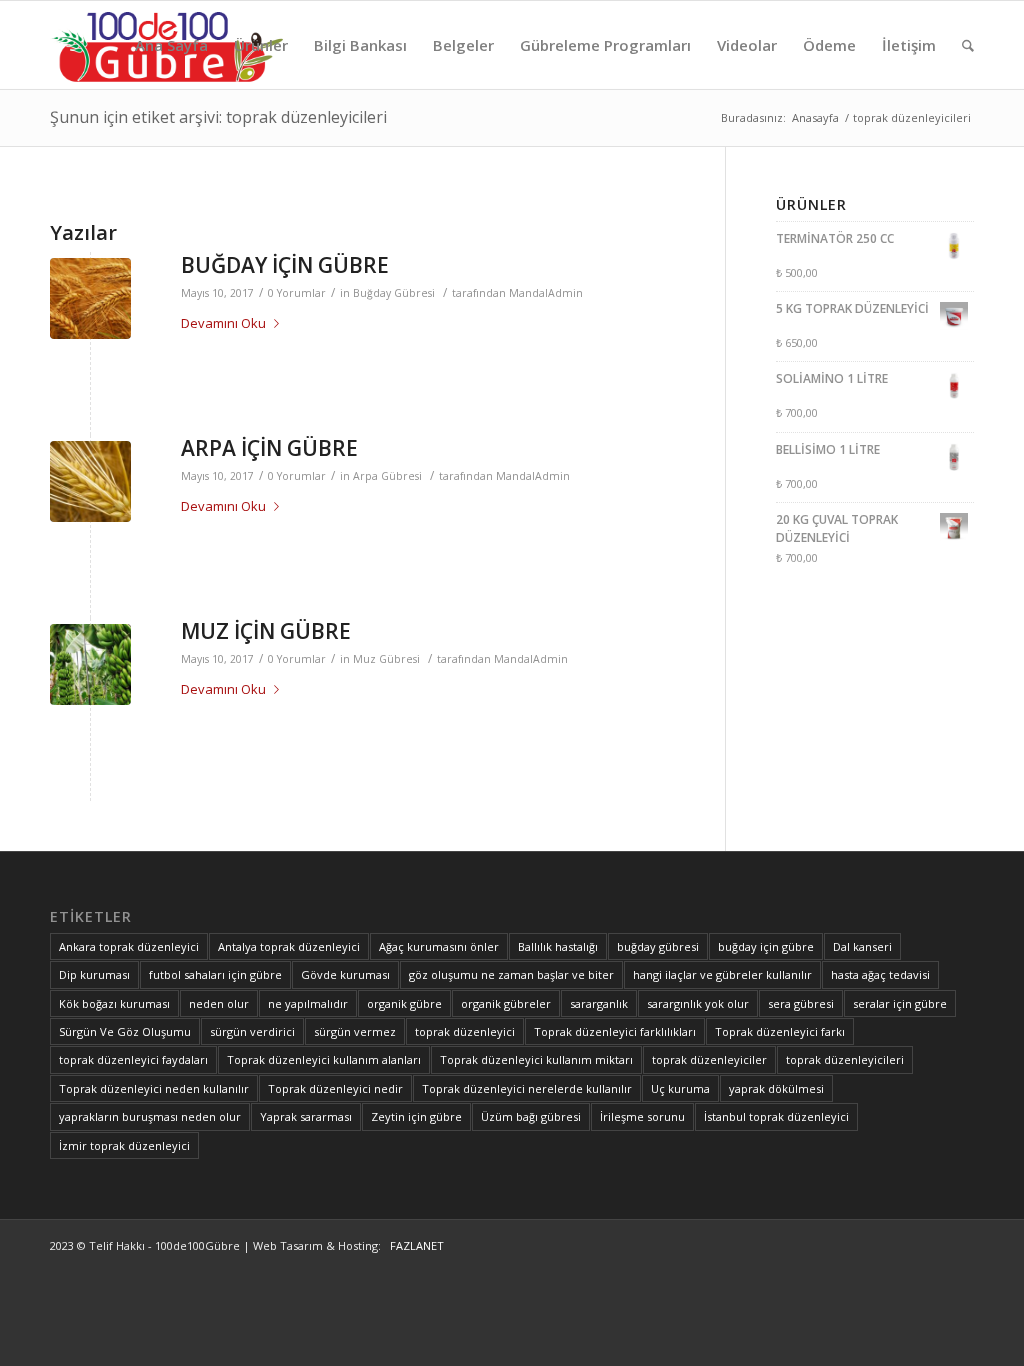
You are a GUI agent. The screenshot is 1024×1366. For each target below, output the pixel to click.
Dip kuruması (94, 974)
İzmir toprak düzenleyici (124, 1145)
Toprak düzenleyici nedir (335, 1088)
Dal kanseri (862, 946)
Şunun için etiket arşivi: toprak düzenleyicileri (218, 117)
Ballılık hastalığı (558, 946)
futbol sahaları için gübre (215, 974)
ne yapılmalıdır (308, 1003)
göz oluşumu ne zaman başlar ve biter (511, 974)
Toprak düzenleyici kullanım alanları (324, 1059)
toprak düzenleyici (465, 1031)
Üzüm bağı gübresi (531, 1116)
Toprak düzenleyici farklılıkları (615, 1031)
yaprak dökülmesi (776, 1088)
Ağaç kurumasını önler (439, 946)
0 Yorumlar (297, 293)
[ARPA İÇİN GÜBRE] (90, 481)
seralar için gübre (900, 1003)
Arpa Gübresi (387, 476)
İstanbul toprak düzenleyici (776, 1116)
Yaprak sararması (306, 1116)
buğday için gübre (766, 946)
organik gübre (404, 1003)
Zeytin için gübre (416, 1116)
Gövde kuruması (345, 974)
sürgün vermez (355, 1031)
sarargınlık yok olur (698, 1003)
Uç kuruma (680, 1088)
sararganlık (599, 1003)
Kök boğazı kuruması (114, 1003)
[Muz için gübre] (90, 664)
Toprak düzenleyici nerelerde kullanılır (527, 1088)
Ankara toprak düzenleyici (129, 946)
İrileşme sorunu (642, 1116)
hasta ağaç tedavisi (880, 974)
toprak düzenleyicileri (845, 1059)
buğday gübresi (658, 946)
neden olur (219, 1003)
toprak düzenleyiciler (709, 1059)
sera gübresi (801, 1003)
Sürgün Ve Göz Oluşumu (125, 1031)
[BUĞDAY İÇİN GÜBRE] (90, 298)
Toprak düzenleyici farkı (780, 1031)
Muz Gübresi (386, 659)
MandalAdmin (546, 293)
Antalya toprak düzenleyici (289, 946)
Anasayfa (815, 117)
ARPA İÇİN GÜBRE (269, 448)
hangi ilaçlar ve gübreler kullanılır (722, 974)
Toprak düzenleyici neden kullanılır (154, 1088)
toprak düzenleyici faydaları (133, 1059)
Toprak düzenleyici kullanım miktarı (536, 1059)
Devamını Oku (223, 323)
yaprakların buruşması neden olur (150, 1116)
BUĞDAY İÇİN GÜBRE (285, 265)
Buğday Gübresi (394, 293)
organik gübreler (506, 1003)
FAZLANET (414, 1245)
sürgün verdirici (252, 1031)
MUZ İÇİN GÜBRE (266, 631)
